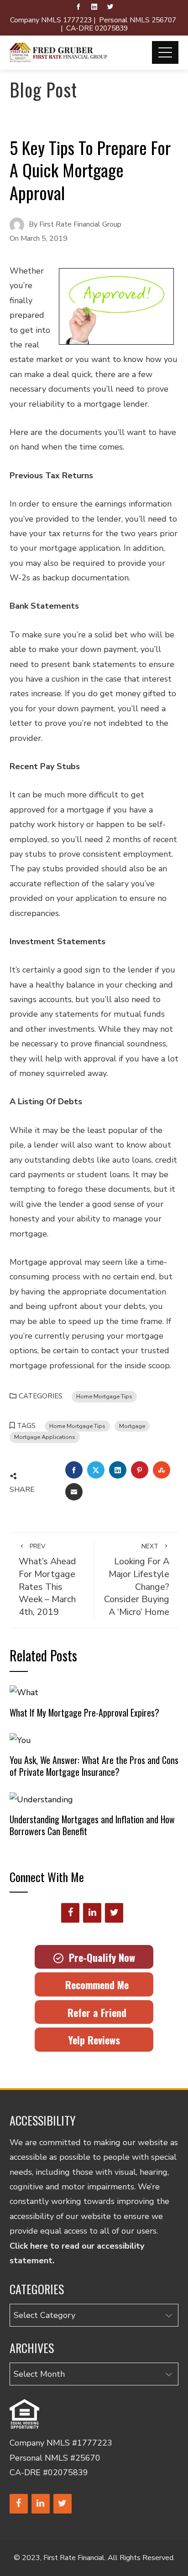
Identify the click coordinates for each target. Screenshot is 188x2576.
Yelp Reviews (94, 2040)
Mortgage (132, 1426)
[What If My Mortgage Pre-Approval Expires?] (24, 1692)
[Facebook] (70, 1913)
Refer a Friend (94, 2012)
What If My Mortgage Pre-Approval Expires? (84, 1712)
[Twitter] (114, 1913)
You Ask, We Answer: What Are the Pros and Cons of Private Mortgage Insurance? (94, 1766)
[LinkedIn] (92, 1913)
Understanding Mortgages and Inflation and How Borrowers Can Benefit (92, 1825)
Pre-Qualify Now (99, 1957)
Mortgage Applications (45, 1437)
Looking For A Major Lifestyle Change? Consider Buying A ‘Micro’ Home (137, 1580)
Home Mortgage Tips (104, 1396)
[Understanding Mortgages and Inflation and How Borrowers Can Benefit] (41, 1799)
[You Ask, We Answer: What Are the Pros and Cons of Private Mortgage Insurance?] (20, 1739)
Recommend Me (94, 1985)
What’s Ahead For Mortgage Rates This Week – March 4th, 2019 (47, 1580)
